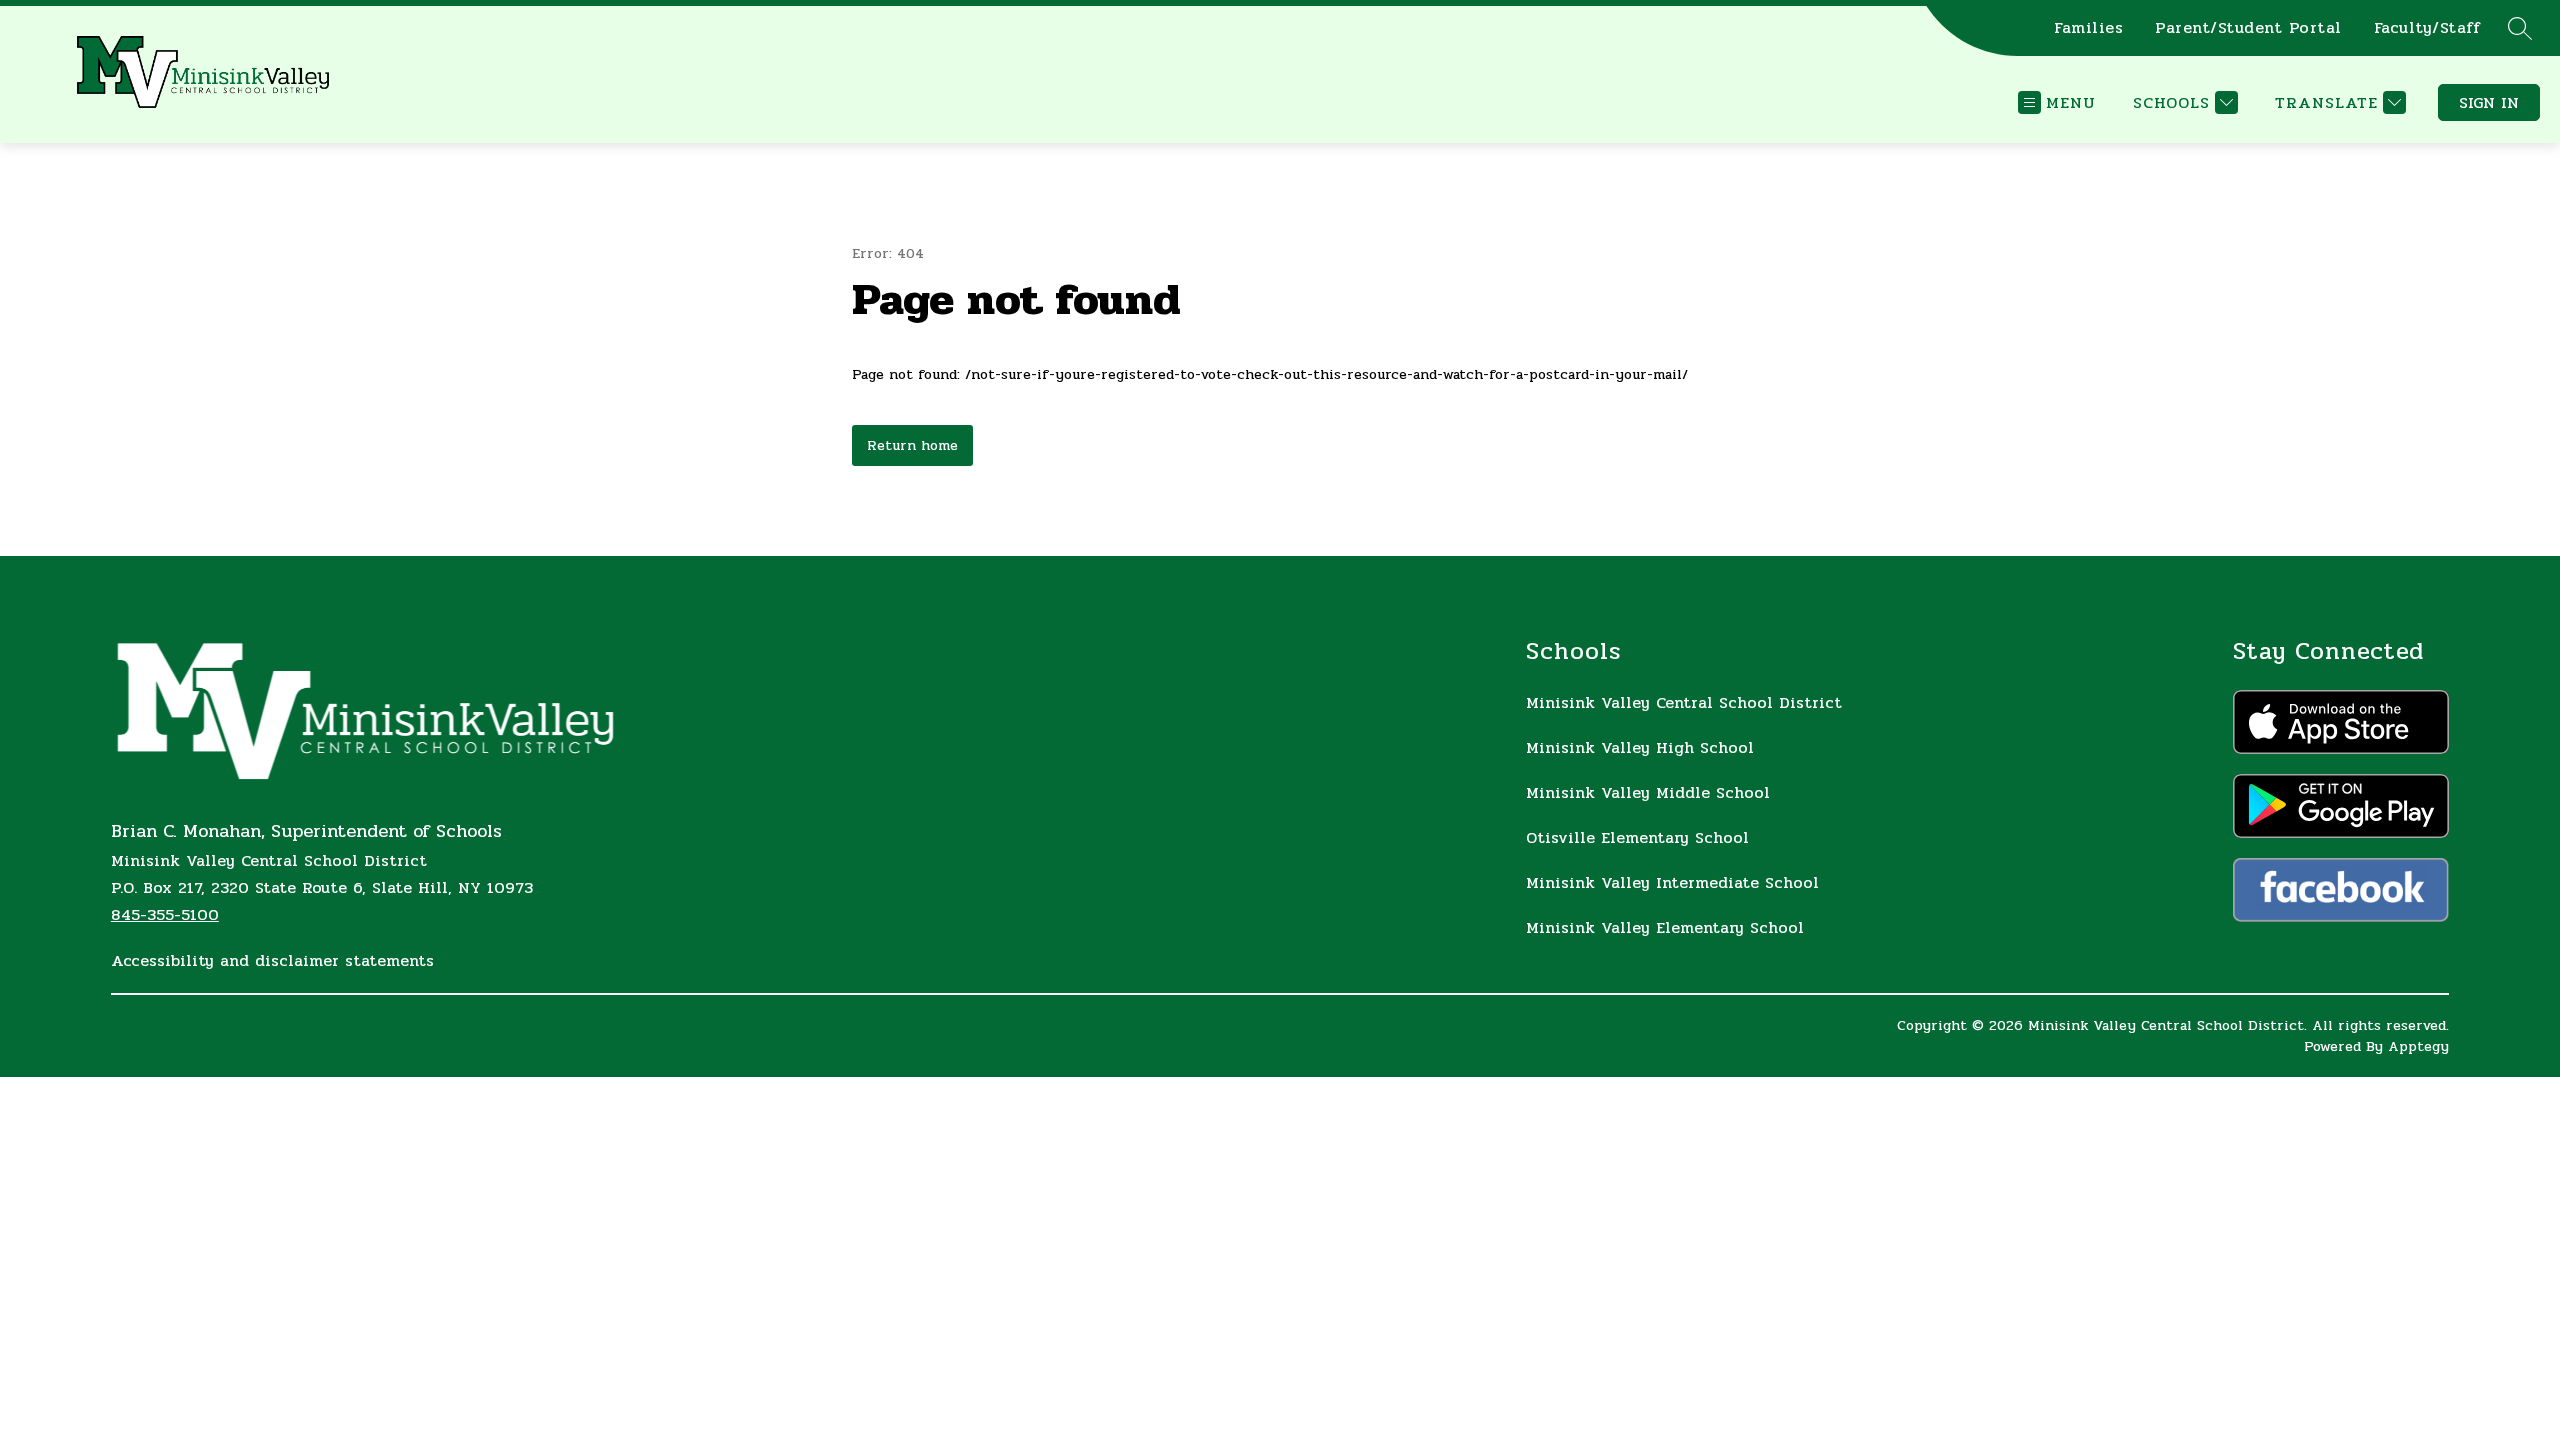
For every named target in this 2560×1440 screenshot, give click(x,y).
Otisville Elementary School (1637, 837)
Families (2088, 28)
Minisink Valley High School (1640, 747)
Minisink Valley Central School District (1684, 702)
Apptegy (2418, 1046)
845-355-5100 (165, 914)
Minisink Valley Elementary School (1665, 927)
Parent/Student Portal (2248, 28)
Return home (912, 445)
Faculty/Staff (2427, 28)
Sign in (2489, 102)
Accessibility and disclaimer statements (272, 960)
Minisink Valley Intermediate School (1672, 882)
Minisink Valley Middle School (1648, 792)
